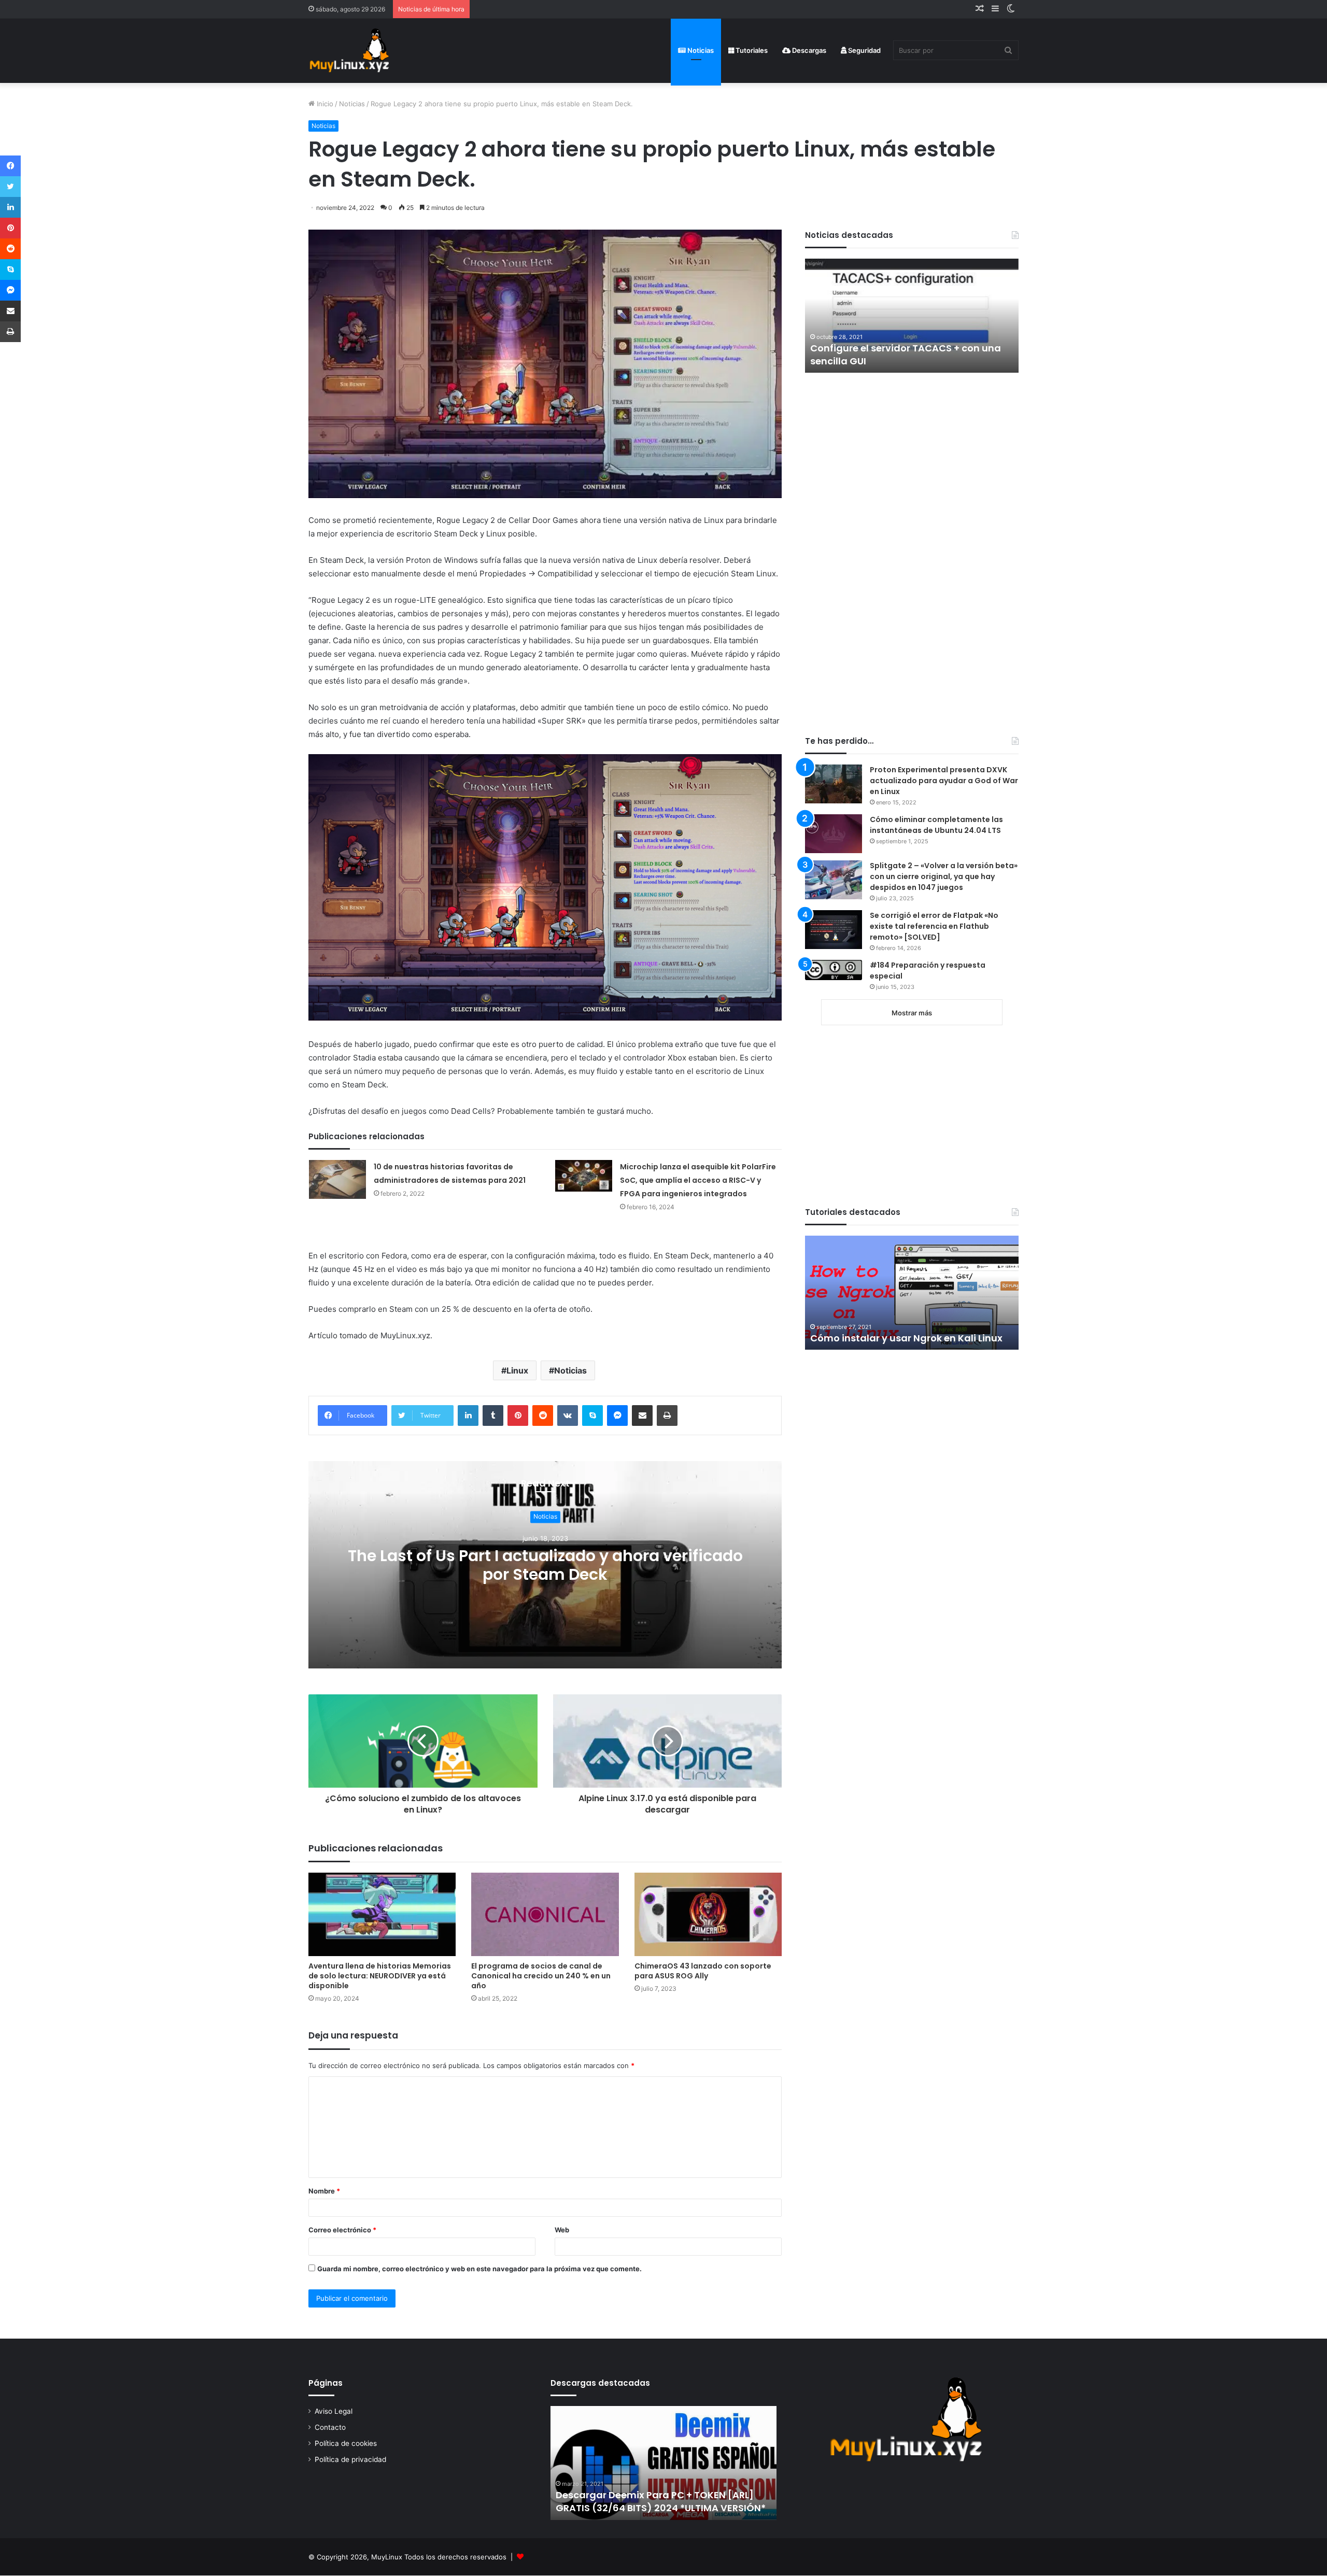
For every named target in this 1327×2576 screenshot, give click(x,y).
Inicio (324, 104)
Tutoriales (751, 50)
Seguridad (864, 50)
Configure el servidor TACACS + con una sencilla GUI (906, 355)
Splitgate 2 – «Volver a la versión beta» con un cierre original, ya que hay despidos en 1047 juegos (944, 876)
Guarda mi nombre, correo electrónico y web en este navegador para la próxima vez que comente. (479, 2269)
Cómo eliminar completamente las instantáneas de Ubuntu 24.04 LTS (936, 825)
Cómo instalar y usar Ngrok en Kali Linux (906, 1338)
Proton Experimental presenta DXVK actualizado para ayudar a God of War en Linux (944, 781)
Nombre (324, 2191)
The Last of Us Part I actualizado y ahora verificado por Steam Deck (545, 1565)
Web (562, 2230)
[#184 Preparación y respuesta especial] (834, 970)
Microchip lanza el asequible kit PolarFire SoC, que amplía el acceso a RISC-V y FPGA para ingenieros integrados (698, 1180)
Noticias (700, 50)
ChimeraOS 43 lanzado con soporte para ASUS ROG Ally (703, 1971)
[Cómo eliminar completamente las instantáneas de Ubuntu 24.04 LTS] (834, 834)
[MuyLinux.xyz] (349, 51)
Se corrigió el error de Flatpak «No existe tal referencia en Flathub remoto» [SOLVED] (934, 926)
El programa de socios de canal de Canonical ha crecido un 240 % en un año (541, 1976)
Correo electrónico (342, 2230)
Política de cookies (346, 2443)
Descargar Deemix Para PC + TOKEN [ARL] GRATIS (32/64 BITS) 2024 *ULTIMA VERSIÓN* (661, 2501)
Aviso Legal (334, 2411)
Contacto (330, 2427)
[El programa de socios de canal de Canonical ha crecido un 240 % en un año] (545, 1914)
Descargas (808, 50)
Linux (517, 1370)
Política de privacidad (350, 2459)
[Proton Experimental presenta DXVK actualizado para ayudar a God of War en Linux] (834, 784)
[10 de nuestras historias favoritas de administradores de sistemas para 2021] (337, 1179)
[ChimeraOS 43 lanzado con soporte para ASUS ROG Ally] (708, 1914)
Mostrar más (912, 1013)
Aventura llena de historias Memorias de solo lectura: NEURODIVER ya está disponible (380, 1976)
